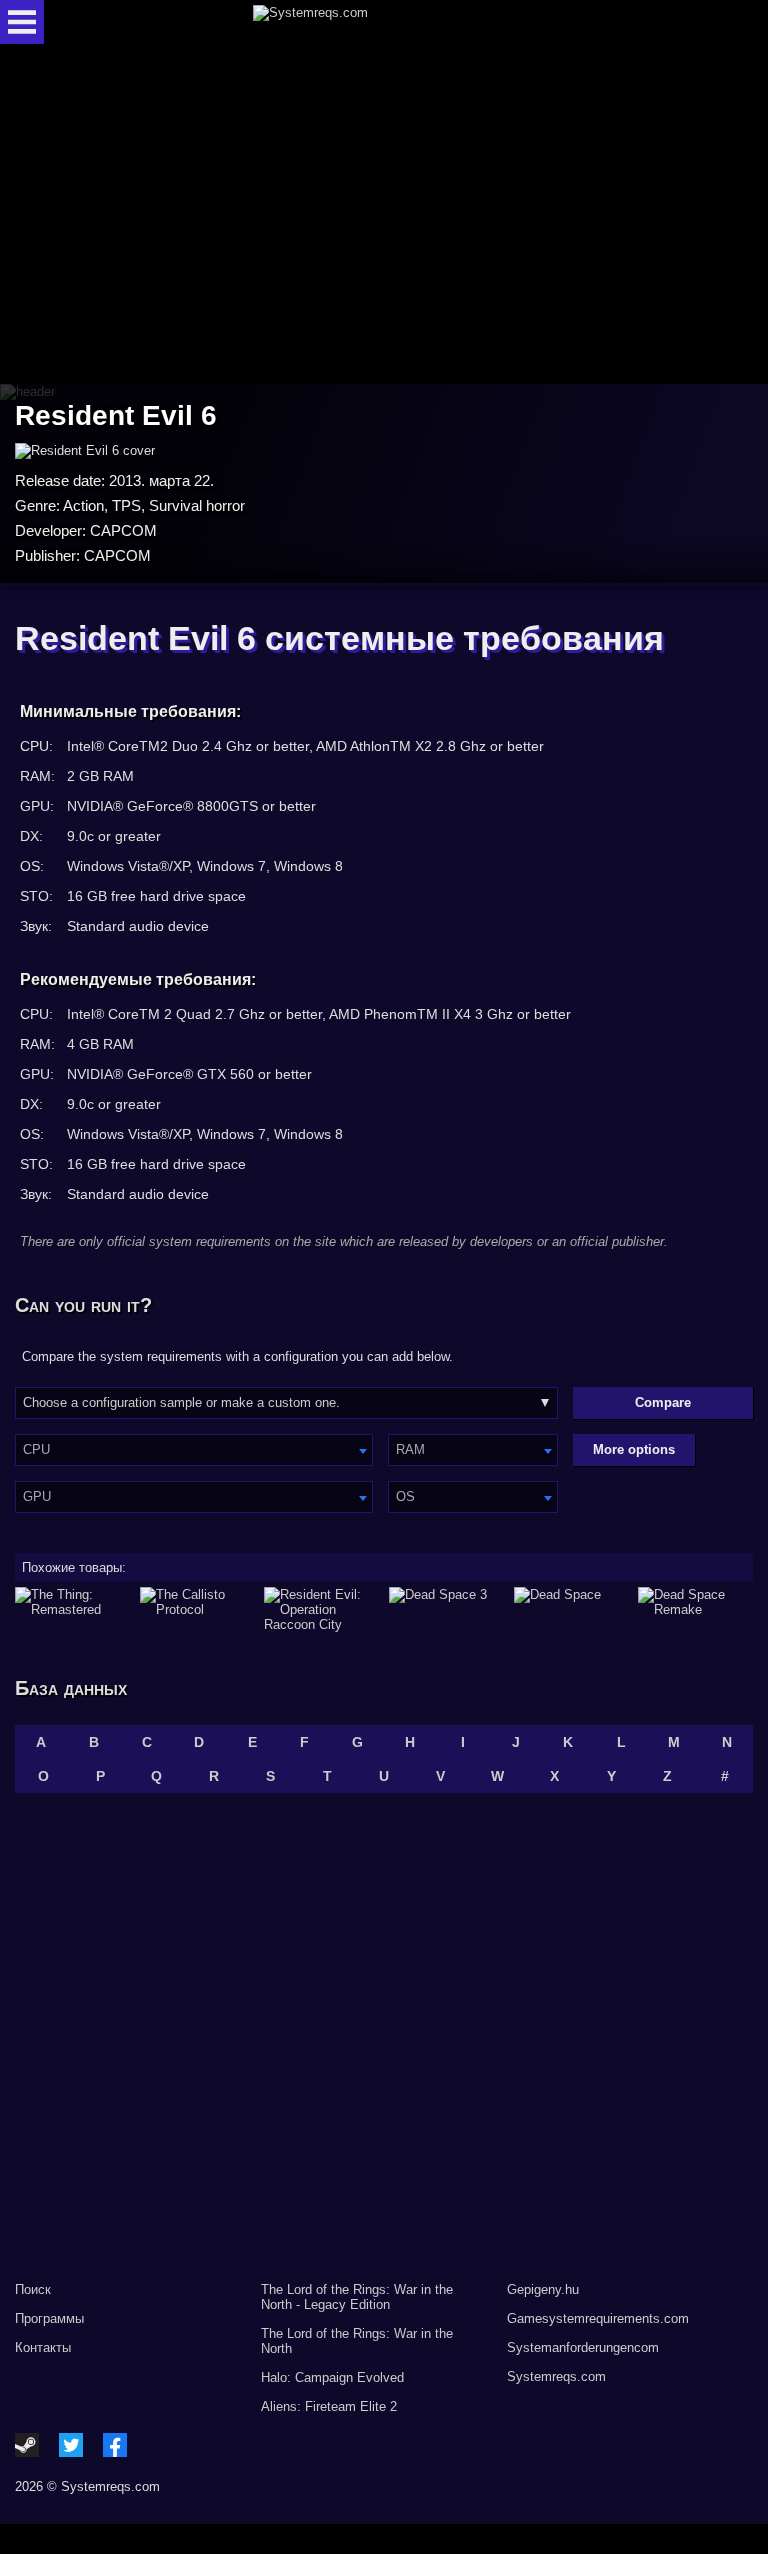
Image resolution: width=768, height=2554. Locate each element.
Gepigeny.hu (543, 2289)
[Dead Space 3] (446, 1609)
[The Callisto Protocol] (197, 1609)
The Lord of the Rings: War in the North (357, 2341)
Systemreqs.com (556, 2376)
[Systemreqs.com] (401, 22)
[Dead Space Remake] (695, 1609)
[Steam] (27, 2445)
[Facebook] (115, 2445)
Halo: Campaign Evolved (332, 2377)
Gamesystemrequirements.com (598, 2318)
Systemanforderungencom (583, 2347)
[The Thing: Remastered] (72, 1609)
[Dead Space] (571, 1609)
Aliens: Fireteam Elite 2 (329, 2406)
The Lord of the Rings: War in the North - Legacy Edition (357, 2297)
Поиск (33, 2289)
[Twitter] (71, 2445)
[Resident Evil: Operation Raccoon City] (321, 1609)
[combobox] (194, 1450)
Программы (49, 2318)
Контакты (43, 2347)
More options (634, 1449)
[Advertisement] (384, 215)
